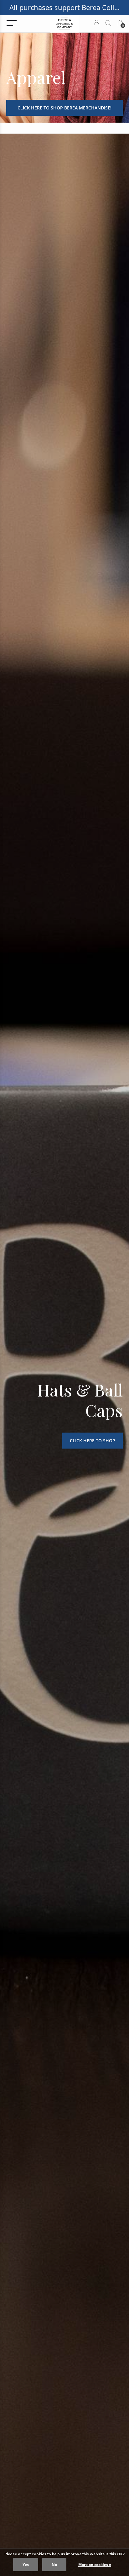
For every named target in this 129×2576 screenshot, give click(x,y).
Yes (26, 2565)
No (54, 2565)
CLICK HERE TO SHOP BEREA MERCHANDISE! (64, 108)
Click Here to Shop (93, 1441)
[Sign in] (97, 23)
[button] (11, 23)
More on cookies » (95, 2565)
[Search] (108, 23)
